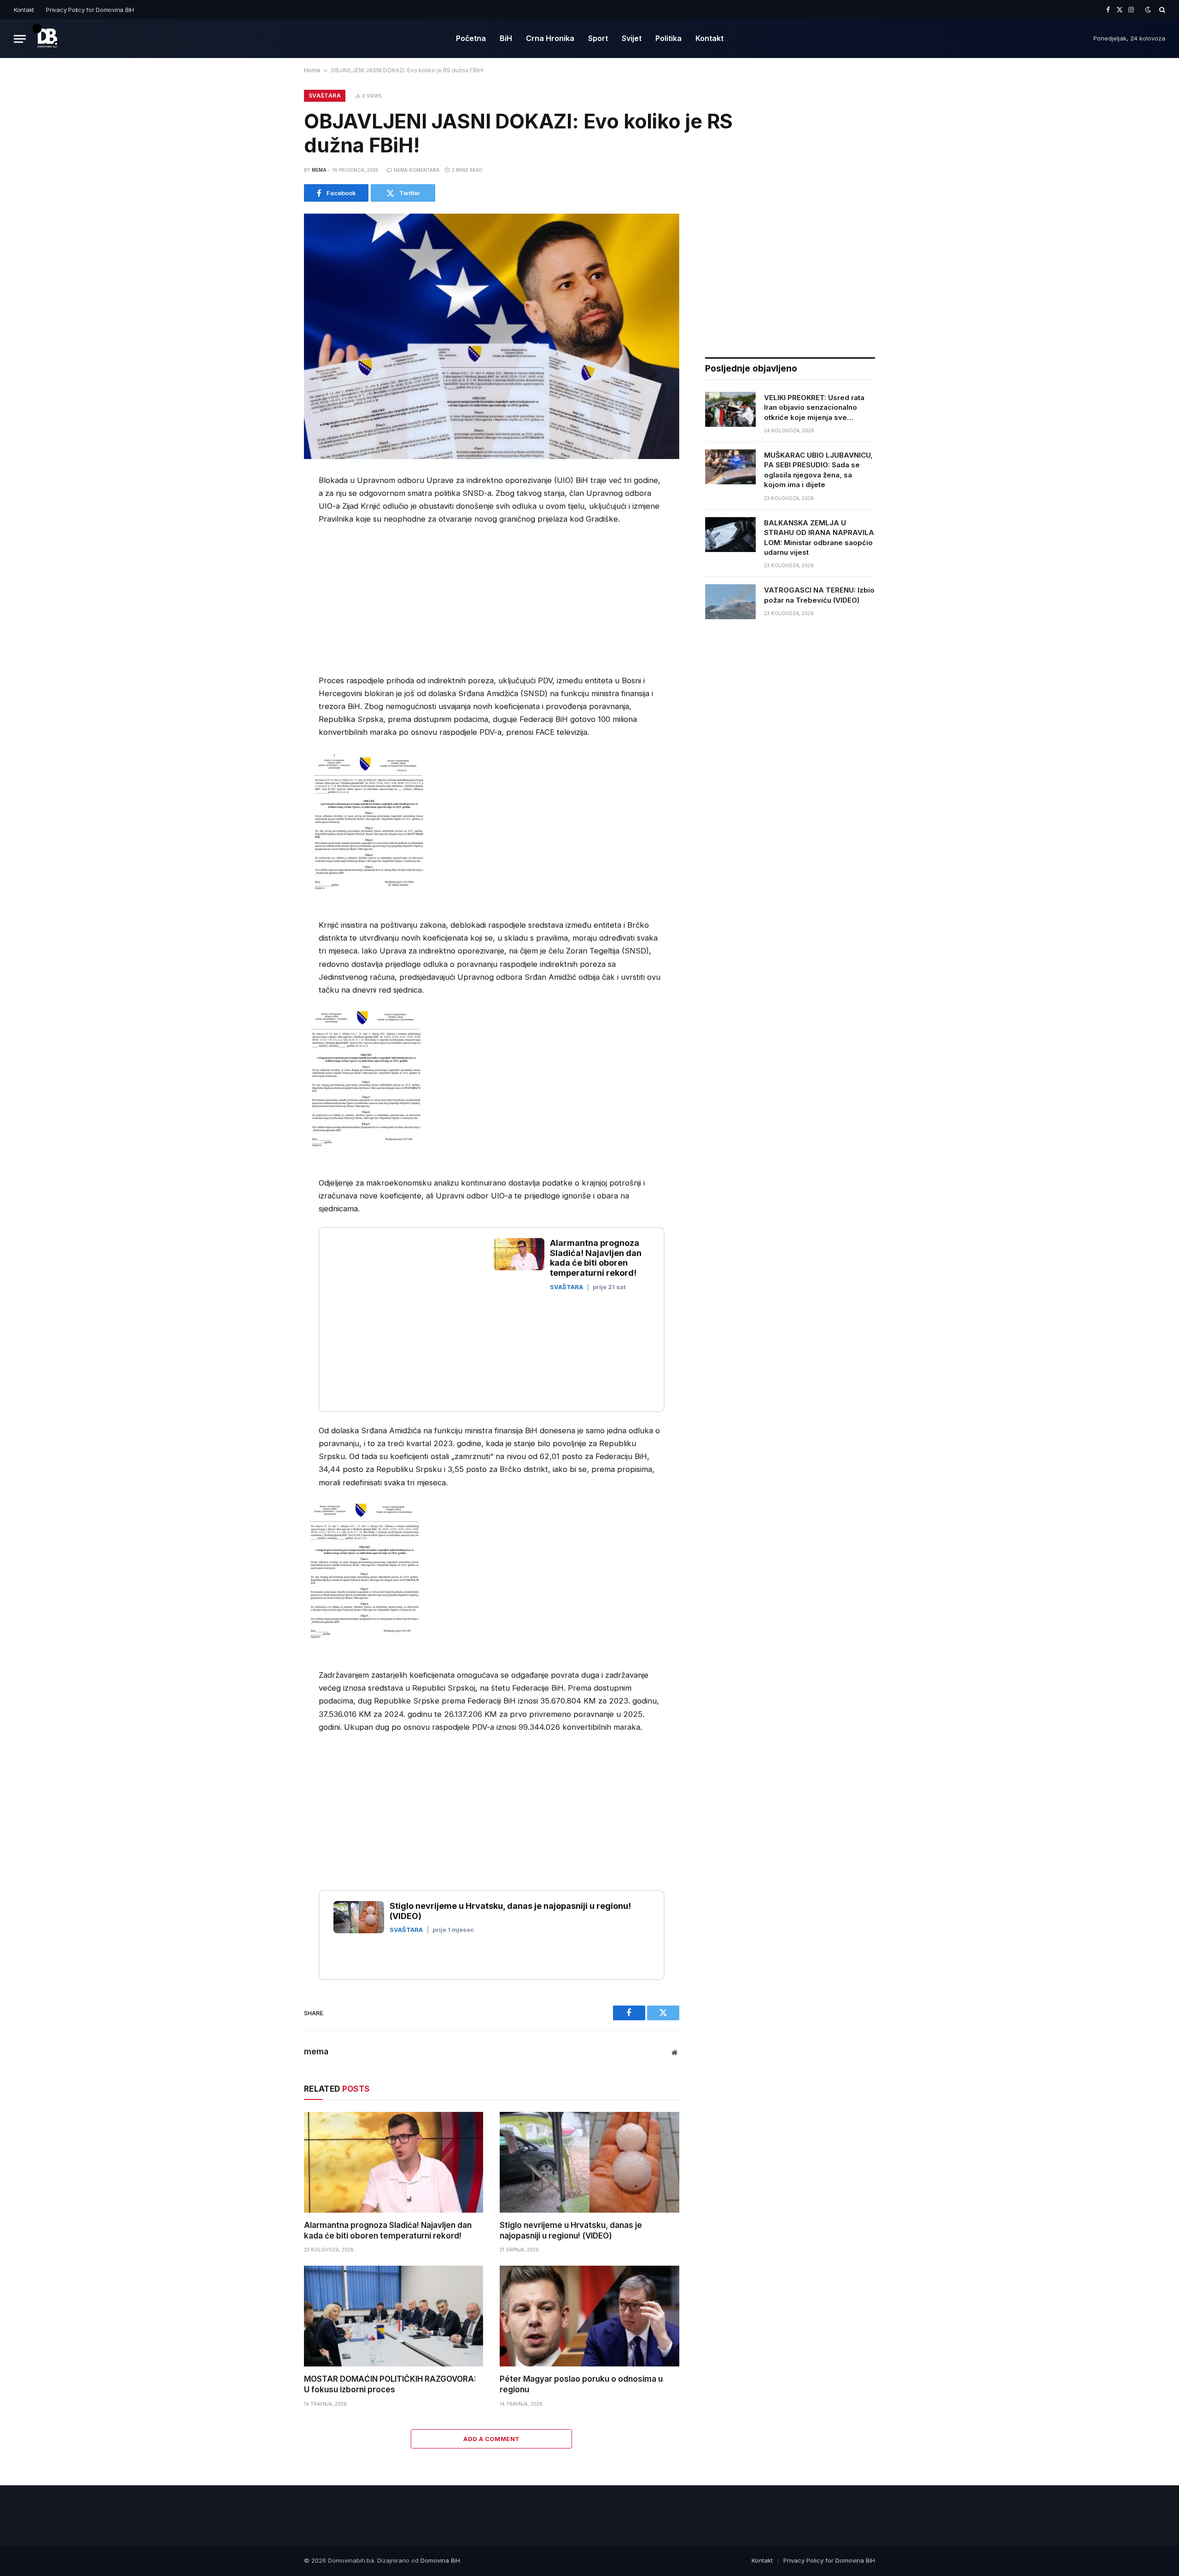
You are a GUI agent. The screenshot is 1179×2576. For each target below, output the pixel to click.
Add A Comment (491, 2439)
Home (312, 70)
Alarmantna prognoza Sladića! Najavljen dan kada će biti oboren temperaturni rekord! (388, 2230)
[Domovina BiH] (47, 39)
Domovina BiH (440, 2560)
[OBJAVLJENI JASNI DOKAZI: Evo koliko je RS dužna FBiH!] (492, 336)
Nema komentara (417, 170)
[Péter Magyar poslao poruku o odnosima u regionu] (589, 2316)
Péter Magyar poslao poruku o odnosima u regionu (581, 2384)
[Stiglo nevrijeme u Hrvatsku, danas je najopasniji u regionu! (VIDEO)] (589, 2162)
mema (319, 170)
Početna (471, 38)
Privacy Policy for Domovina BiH (90, 10)
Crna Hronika (550, 38)
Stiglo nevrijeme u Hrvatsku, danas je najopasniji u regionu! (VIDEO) (571, 2230)
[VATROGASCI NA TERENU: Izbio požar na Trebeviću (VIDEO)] (730, 602)
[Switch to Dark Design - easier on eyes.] (1148, 10)
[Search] (1161, 10)
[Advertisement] (396, 602)
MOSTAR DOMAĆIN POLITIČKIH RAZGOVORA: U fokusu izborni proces (390, 2384)
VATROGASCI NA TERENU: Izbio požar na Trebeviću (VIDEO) (819, 595)
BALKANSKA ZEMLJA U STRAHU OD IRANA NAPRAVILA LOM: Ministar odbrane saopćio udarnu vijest (819, 538)
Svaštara (325, 96)
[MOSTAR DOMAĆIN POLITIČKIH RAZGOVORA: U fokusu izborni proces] (394, 2316)
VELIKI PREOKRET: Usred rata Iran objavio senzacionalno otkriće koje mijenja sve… (814, 407)
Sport (598, 38)
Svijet (632, 38)
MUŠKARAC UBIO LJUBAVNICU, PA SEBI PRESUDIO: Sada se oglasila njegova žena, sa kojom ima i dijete (818, 470)
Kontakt (24, 10)
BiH (506, 38)
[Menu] (20, 39)
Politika (668, 38)
